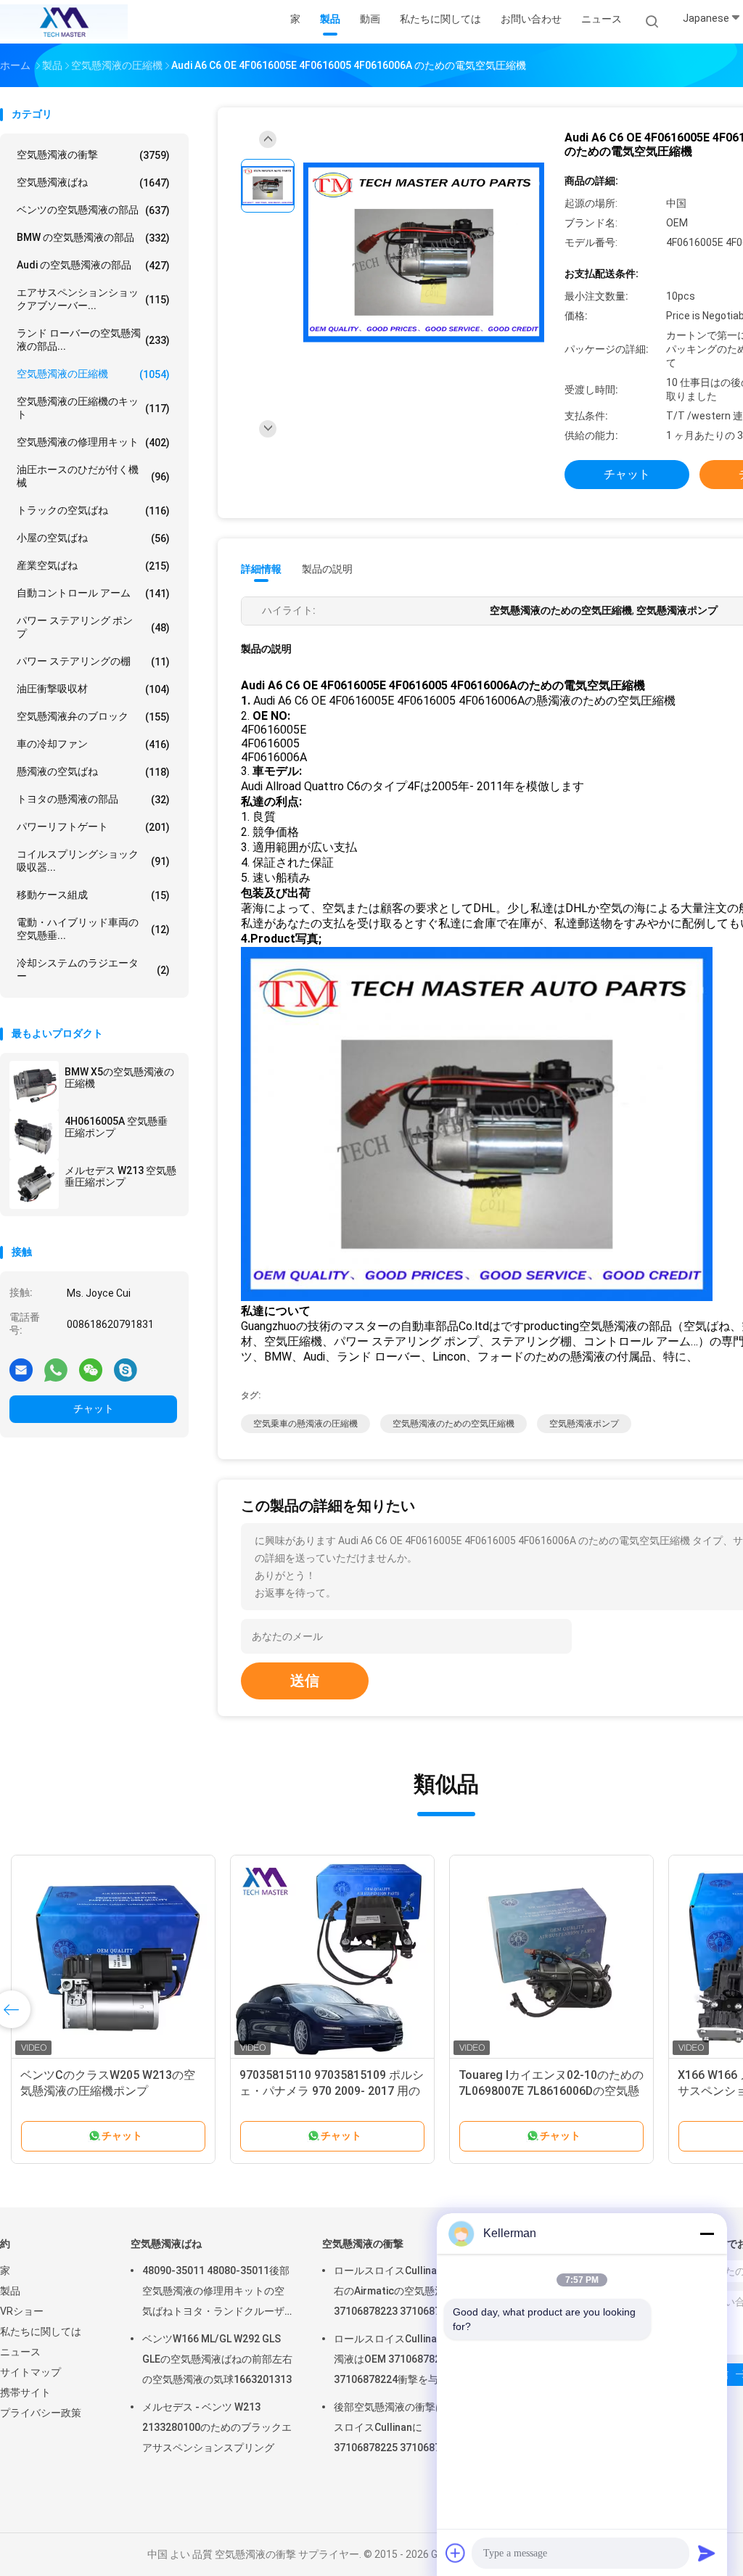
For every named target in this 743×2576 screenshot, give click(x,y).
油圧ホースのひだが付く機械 (93, 476)
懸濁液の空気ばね (93, 772)
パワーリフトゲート (93, 827)
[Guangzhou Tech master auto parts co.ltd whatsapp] (56, 1369)
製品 (10, 2291)
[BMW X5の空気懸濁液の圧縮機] (34, 1086)
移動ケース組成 (93, 895)
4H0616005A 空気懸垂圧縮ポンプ (116, 1127)
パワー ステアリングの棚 (93, 661)
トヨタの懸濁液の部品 (93, 799)
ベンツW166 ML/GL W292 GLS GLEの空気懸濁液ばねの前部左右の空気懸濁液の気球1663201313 (217, 2359)
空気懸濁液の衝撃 (93, 155)
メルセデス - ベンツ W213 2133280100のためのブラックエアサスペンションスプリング (217, 2427)
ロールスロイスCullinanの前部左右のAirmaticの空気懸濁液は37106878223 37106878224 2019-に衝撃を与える (409, 2293)
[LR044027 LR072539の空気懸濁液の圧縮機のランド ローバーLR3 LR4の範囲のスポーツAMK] (113, 1957)
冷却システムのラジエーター (93, 969)
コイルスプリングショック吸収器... (93, 861)
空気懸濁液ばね (93, 182)
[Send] (707, 2553)
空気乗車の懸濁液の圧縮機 (305, 1424)
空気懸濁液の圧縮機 (93, 374)
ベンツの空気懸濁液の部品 (93, 210)
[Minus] (707, 2234)
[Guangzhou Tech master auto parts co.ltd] (64, 22)
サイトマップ (30, 2372)
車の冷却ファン (93, 744)
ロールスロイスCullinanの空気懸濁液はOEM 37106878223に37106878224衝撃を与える (409, 2359)
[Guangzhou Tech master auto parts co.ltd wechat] (91, 1369)
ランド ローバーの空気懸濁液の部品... (93, 340)
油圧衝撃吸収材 (93, 689)
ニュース (20, 2352)
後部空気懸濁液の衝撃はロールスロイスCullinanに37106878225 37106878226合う (409, 2427)
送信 (305, 1681)
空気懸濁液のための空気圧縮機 (453, 1424)
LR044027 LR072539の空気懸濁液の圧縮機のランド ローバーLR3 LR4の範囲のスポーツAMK (113, 2091)
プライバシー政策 (41, 2413)
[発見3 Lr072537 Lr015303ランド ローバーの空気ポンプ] (551, 1957)
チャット (94, 1408)
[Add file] (456, 2553)
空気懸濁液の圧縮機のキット (93, 408)
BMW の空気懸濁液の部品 (93, 238)
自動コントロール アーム (93, 593)
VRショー (22, 2311)
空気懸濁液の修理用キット (93, 442)
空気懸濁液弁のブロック (93, 717)
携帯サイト (25, 2392)
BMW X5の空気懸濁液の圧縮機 (119, 1078)
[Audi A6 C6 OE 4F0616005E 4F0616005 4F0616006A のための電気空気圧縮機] (424, 253)
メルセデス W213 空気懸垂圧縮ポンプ (120, 1176)
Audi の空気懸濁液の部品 (93, 265)
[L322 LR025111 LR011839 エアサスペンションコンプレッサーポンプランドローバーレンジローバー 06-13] (332, 1957)
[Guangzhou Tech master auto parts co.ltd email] (21, 1369)
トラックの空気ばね (93, 510)
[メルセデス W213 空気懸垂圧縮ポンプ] (34, 1184)
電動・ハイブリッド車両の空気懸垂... (93, 929)
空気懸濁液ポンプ (584, 1424)
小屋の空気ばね (93, 538)
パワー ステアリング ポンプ (93, 627)
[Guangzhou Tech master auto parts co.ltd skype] (126, 1369)
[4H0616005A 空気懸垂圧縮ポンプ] (34, 1135)
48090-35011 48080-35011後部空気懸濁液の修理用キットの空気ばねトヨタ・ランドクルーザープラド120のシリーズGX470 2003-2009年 (216, 2293)
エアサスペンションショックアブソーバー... (93, 299)
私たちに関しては (41, 2331)
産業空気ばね (93, 566)
